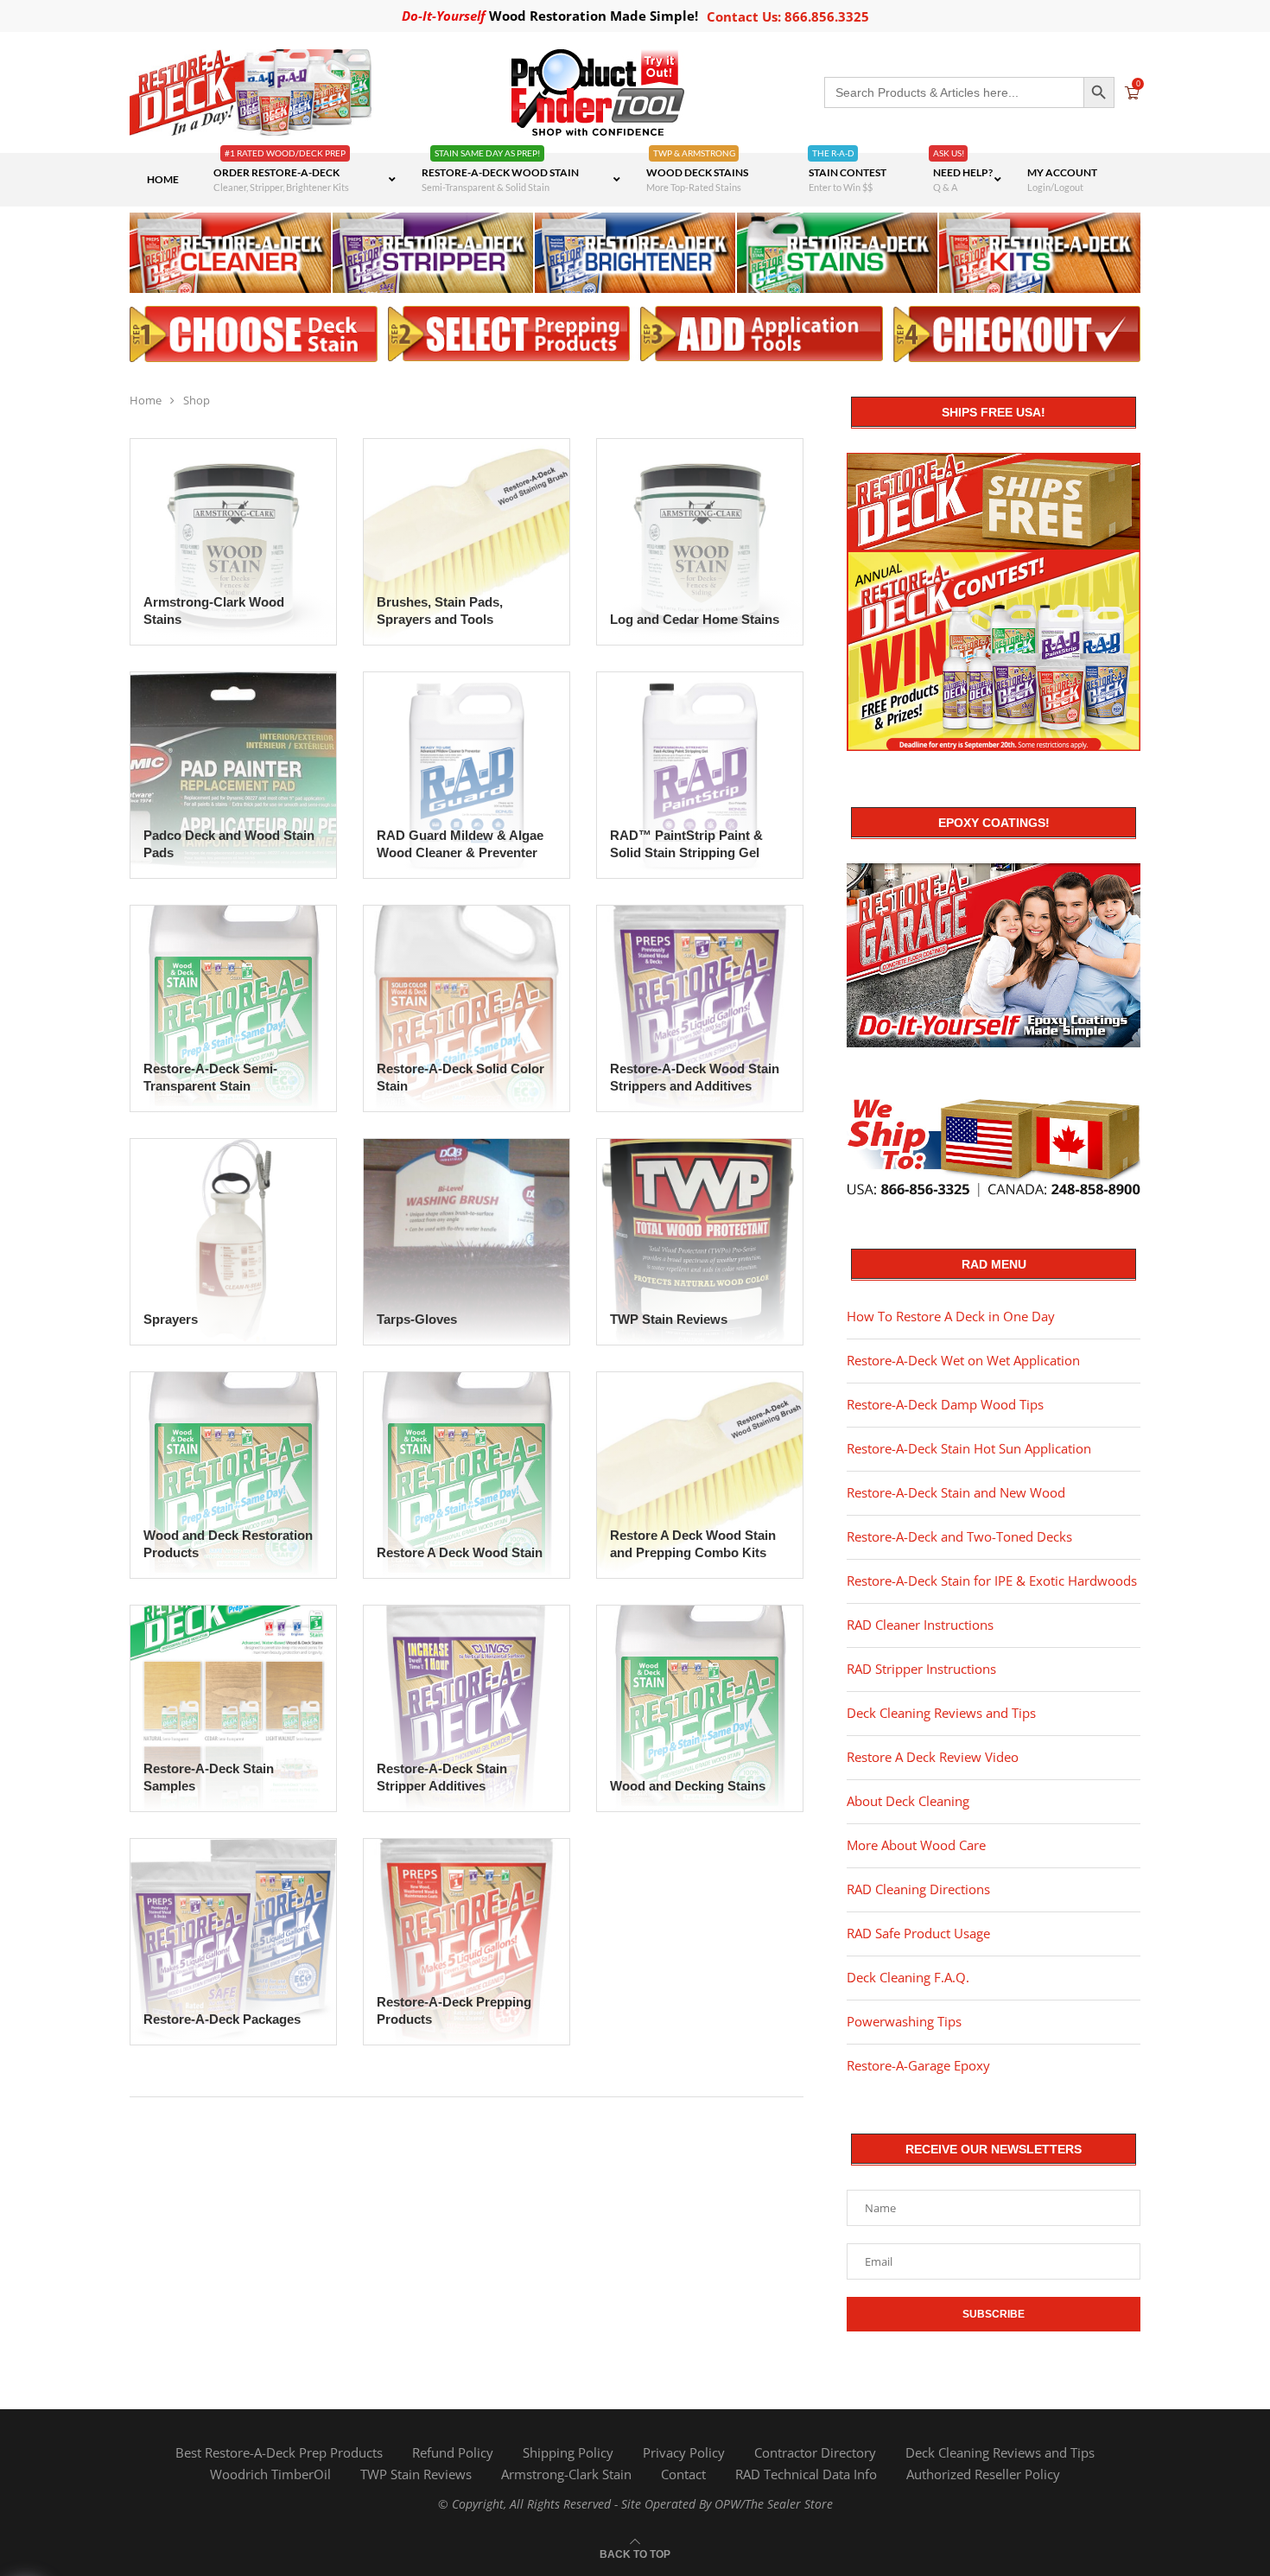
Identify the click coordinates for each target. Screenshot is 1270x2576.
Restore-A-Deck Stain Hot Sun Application (969, 1448)
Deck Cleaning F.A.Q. (908, 1977)
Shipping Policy (568, 2452)
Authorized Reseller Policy (983, 2474)
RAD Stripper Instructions (921, 1669)
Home (146, 400)
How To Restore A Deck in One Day (951, 1316)
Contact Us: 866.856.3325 (788, 16)
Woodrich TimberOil (270, 2474)
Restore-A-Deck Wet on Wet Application (963, 1360)
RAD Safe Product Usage (918, 1933)
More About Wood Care (916, 1845)
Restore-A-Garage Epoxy (918, 2065)
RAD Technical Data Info (806, 2474)
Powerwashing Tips (904, 2021)
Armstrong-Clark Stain (566, 2474)
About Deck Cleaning (908, 1801)
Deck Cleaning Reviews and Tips (941, 1713)
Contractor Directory (815, 2452)
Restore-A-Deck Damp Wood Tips (945, 1404)
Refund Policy (453, 2452)
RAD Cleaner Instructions (920, 1625)
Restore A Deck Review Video (933, 1757)
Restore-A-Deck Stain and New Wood (956, 1492)
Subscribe (994, 2314)
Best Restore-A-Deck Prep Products (279, 2452)
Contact (683, 2474)
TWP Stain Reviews (416, 2474)
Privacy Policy (684, 2452)
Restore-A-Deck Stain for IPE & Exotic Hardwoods (992, 1581)
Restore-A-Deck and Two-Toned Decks (959, 1536)
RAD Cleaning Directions (918, 1889)
